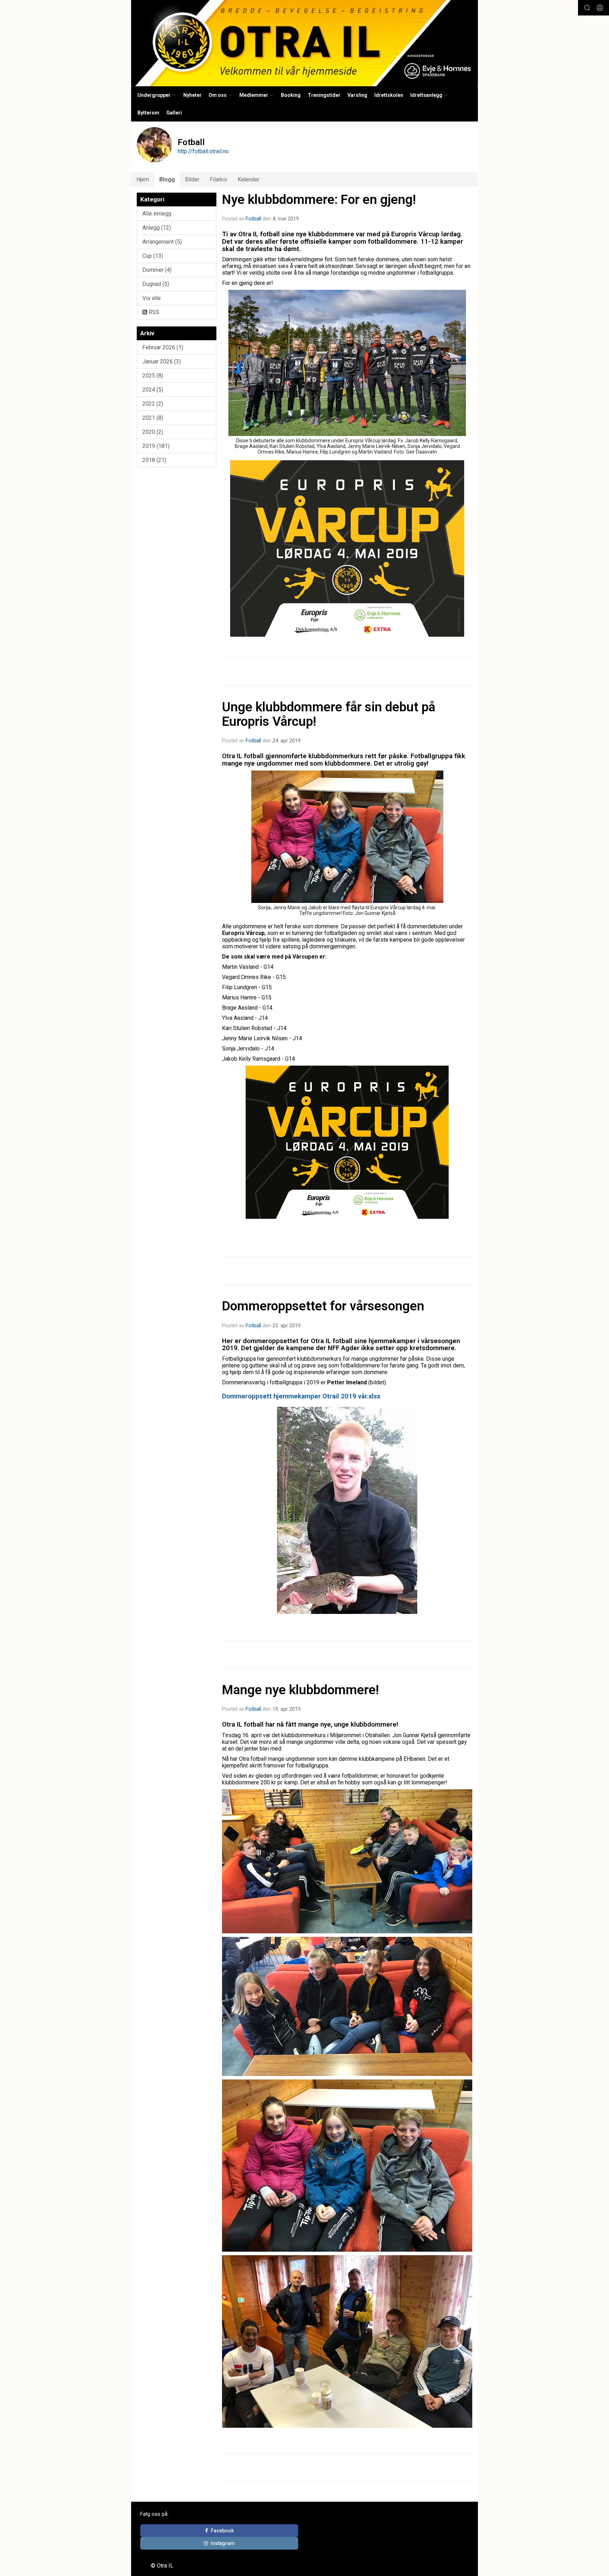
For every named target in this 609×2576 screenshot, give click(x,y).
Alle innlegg (157, 214)
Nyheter (192, 95)
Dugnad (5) (156, 284)
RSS (153, 312)
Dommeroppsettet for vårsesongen (323, 1306)
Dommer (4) (157, 270)
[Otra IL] (304, 43)
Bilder (192, 179)
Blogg (167, 179)
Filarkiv (219, 179)
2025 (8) (153, 376)
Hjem (143, 179)
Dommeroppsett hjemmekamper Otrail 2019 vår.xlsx (301, 1396)
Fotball (253, 219)
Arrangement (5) (162, 242)
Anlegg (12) (157, 228)
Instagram (223, 2543)
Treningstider (324, 95)
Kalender (248, 179)
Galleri (174, 113)
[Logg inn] (600, 8)
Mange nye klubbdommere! (300, 1690)
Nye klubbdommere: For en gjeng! (319, 199)
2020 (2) (153, 432)
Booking (291, 95)
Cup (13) (153, 256)
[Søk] (587, 8)
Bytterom (148, 113)
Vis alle (152, 298)
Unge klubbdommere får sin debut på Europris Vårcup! (329, 714)
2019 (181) (156, 446)
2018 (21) (154, 460)
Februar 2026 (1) (163, 347)
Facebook (222, 2531)
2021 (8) (153, 418)
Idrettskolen (389, 95)
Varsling (357, 95)
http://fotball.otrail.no (203, 151)
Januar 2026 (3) (162, 361)
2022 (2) (153, 404)
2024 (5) (153, 390)
